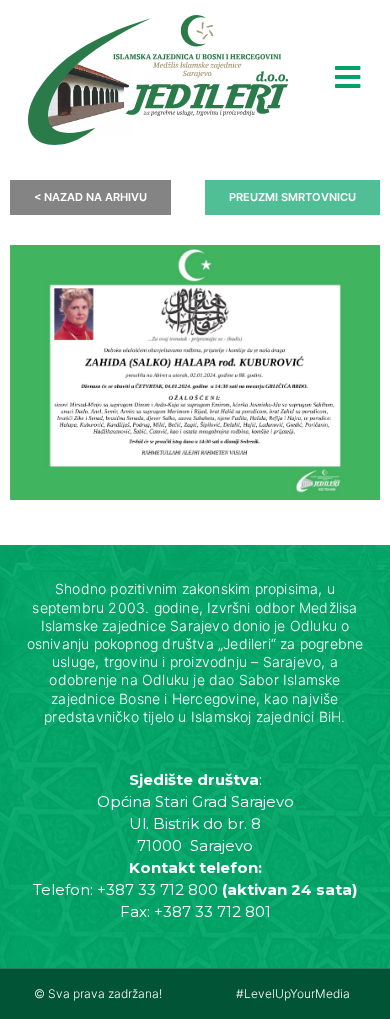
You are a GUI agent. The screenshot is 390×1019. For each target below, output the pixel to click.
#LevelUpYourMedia (293, 993)
